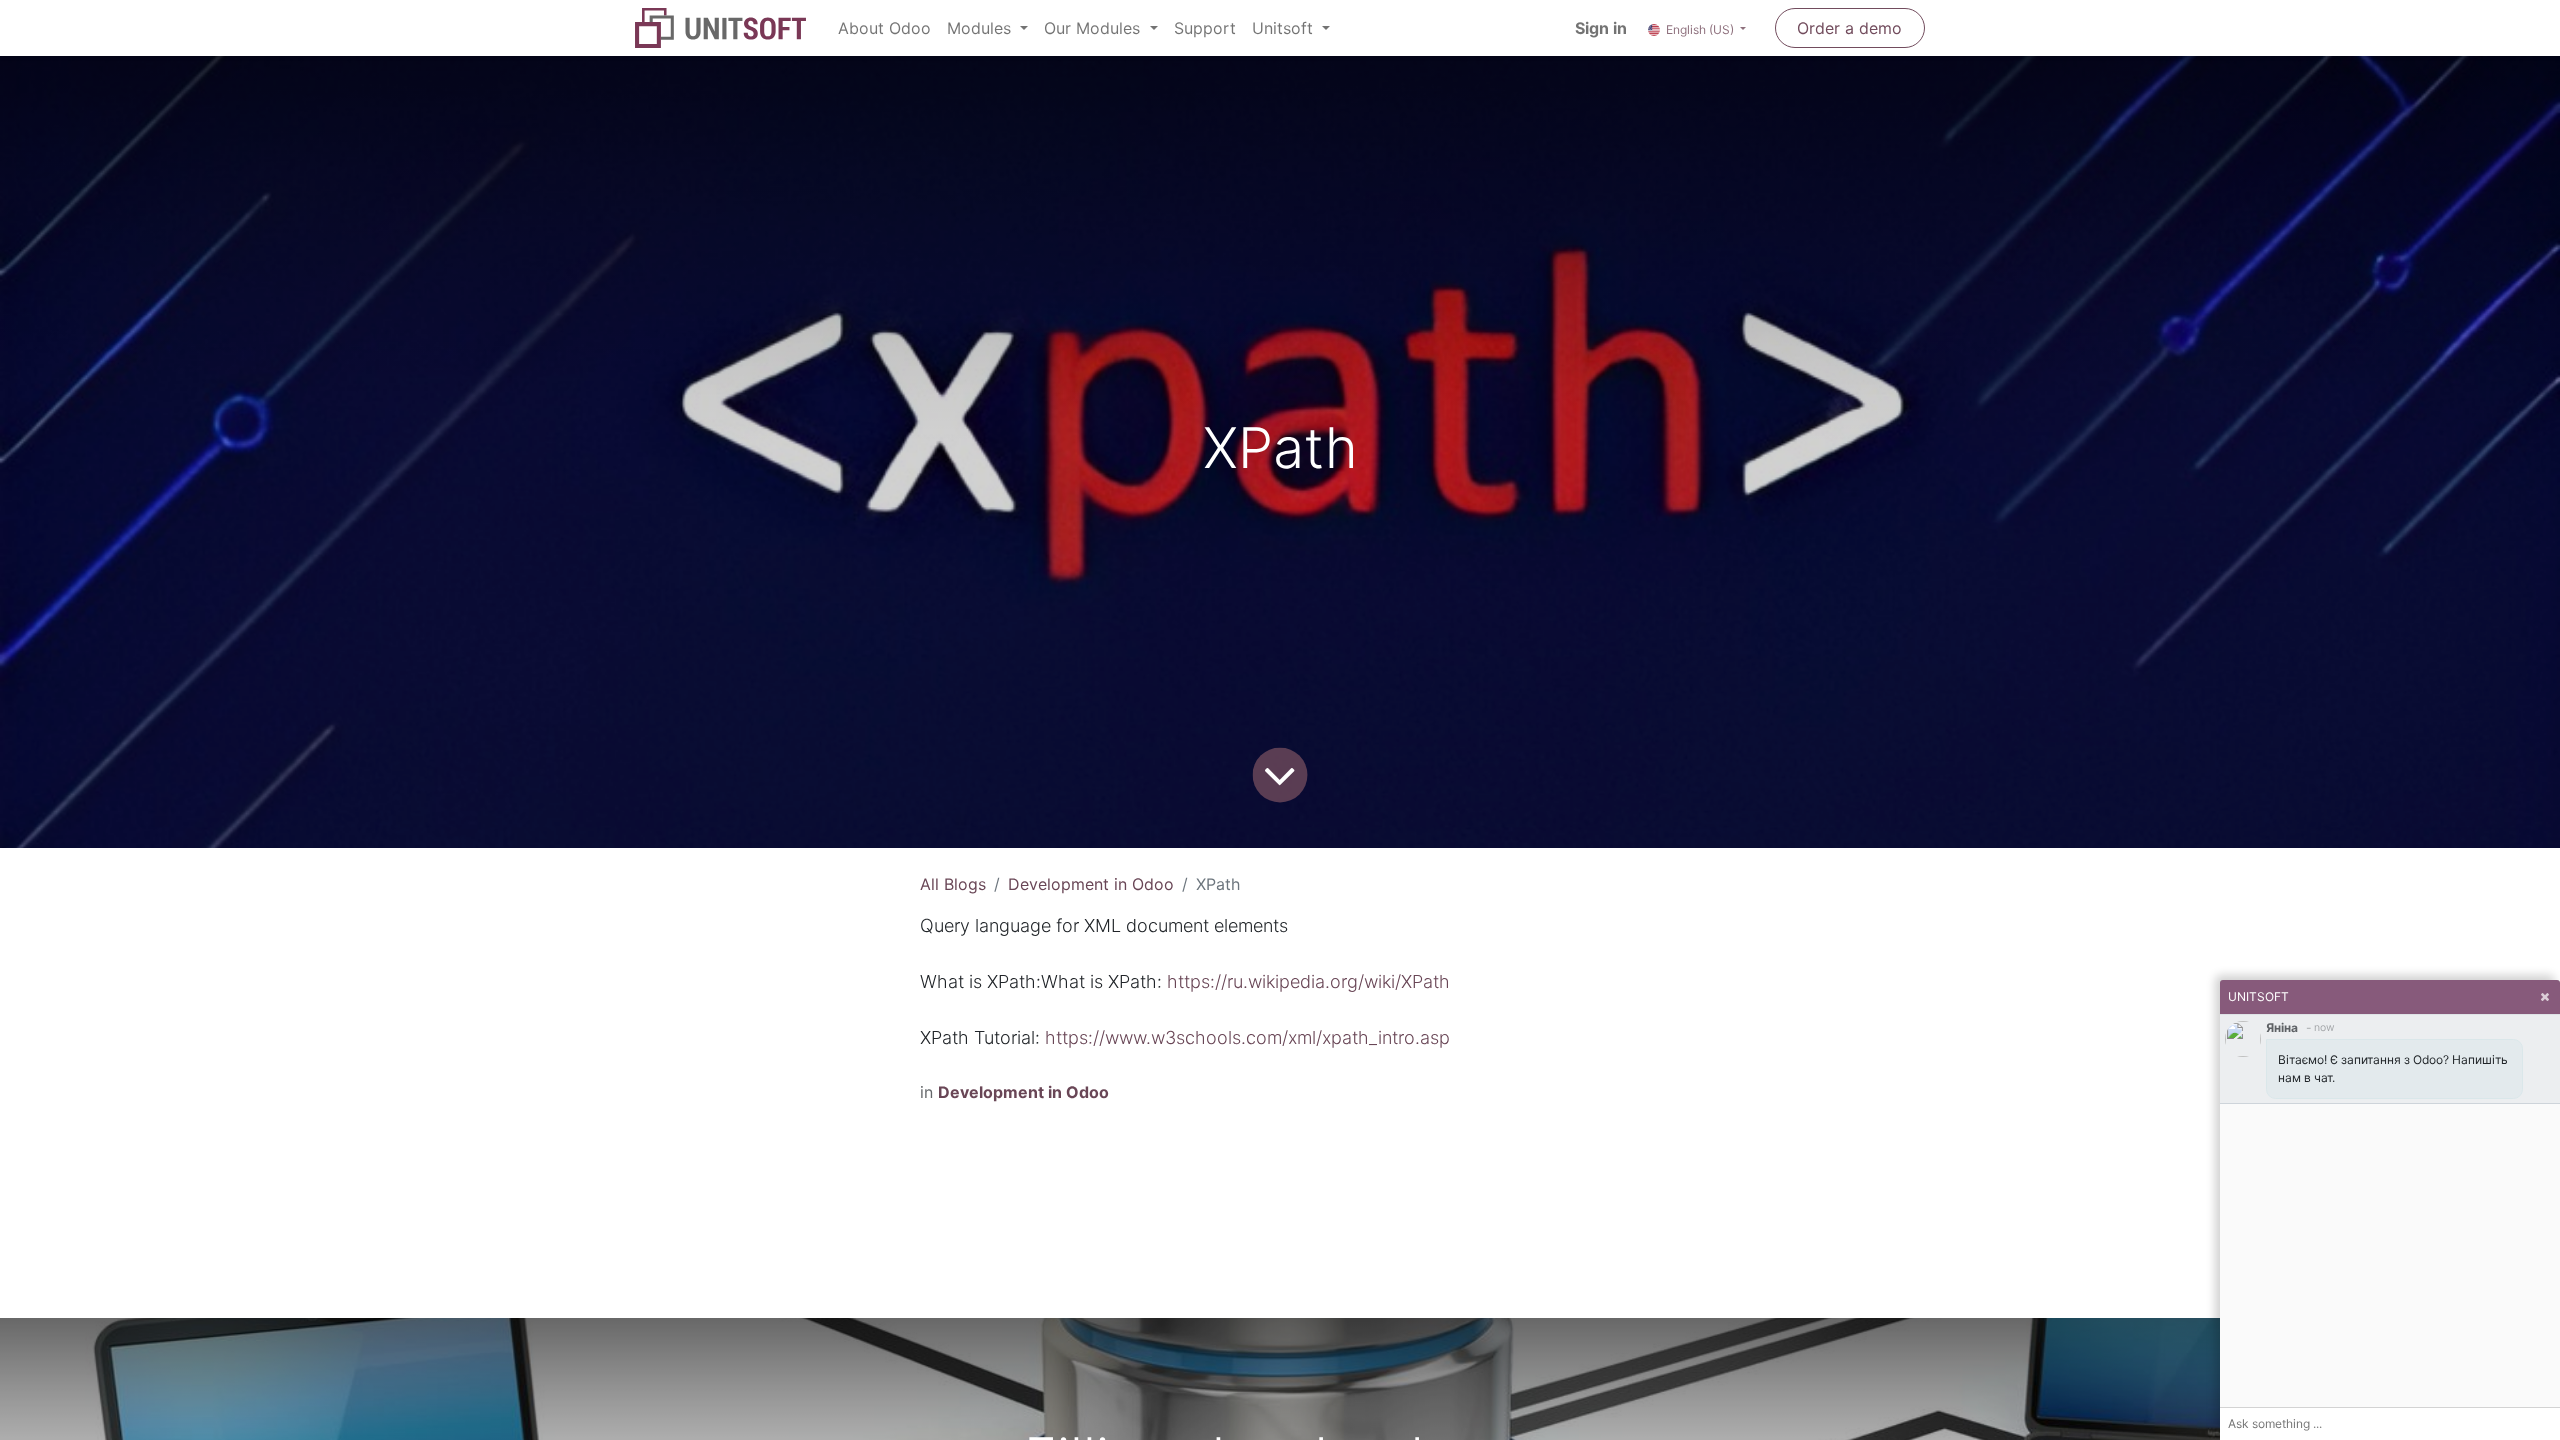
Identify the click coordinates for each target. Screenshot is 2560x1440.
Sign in (1601, 28)
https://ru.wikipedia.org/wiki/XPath (1308, 981)
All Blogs (953, 884)
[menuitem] (884, 28)
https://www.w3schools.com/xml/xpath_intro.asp (1247, 1037)
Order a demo (1849, 28)
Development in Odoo (1091, 884)
